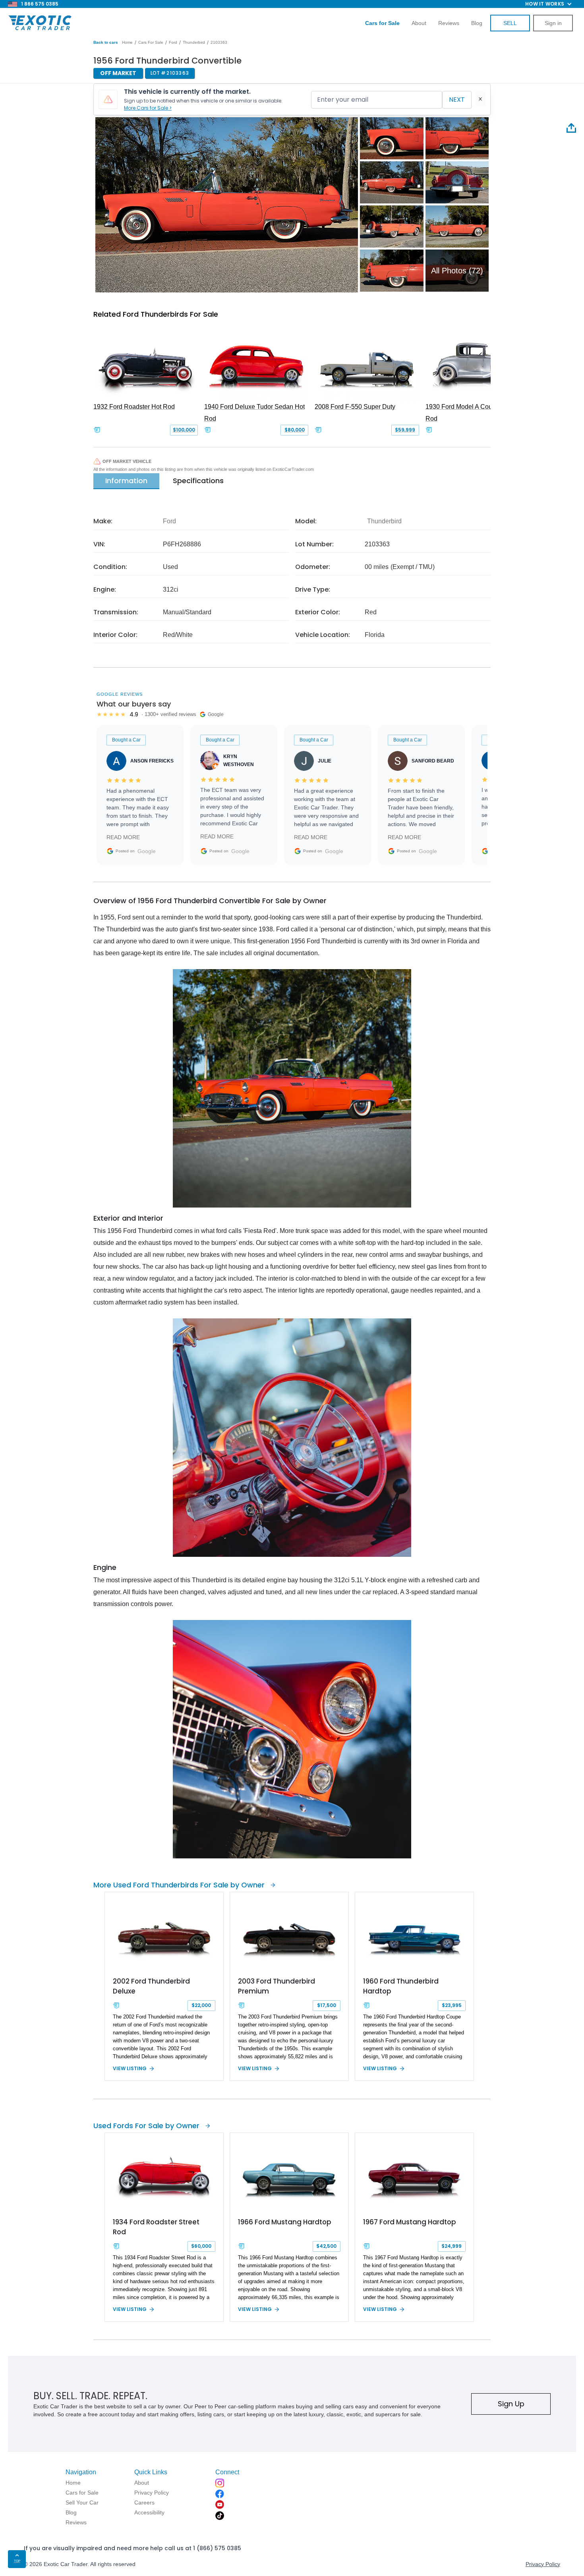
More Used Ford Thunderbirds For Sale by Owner (179, 1885)
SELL (510, 23)
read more (123, 837)
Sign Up (511, 2404)
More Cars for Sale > (148, 108)
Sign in (553, 23)
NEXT (457, 100)
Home (127, 42)
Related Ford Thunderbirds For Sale (156, 314)
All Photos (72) (457, 271)
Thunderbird (194, 42)
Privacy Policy (543, 2564)
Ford (173, 42)
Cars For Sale (151, 42)
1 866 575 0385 (40, 4)
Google (147, 851)
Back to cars (106, 42)
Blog (477, 23)
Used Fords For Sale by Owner (146, 2126)
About (419, 23)
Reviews (449, 23)
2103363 (219, 42)
